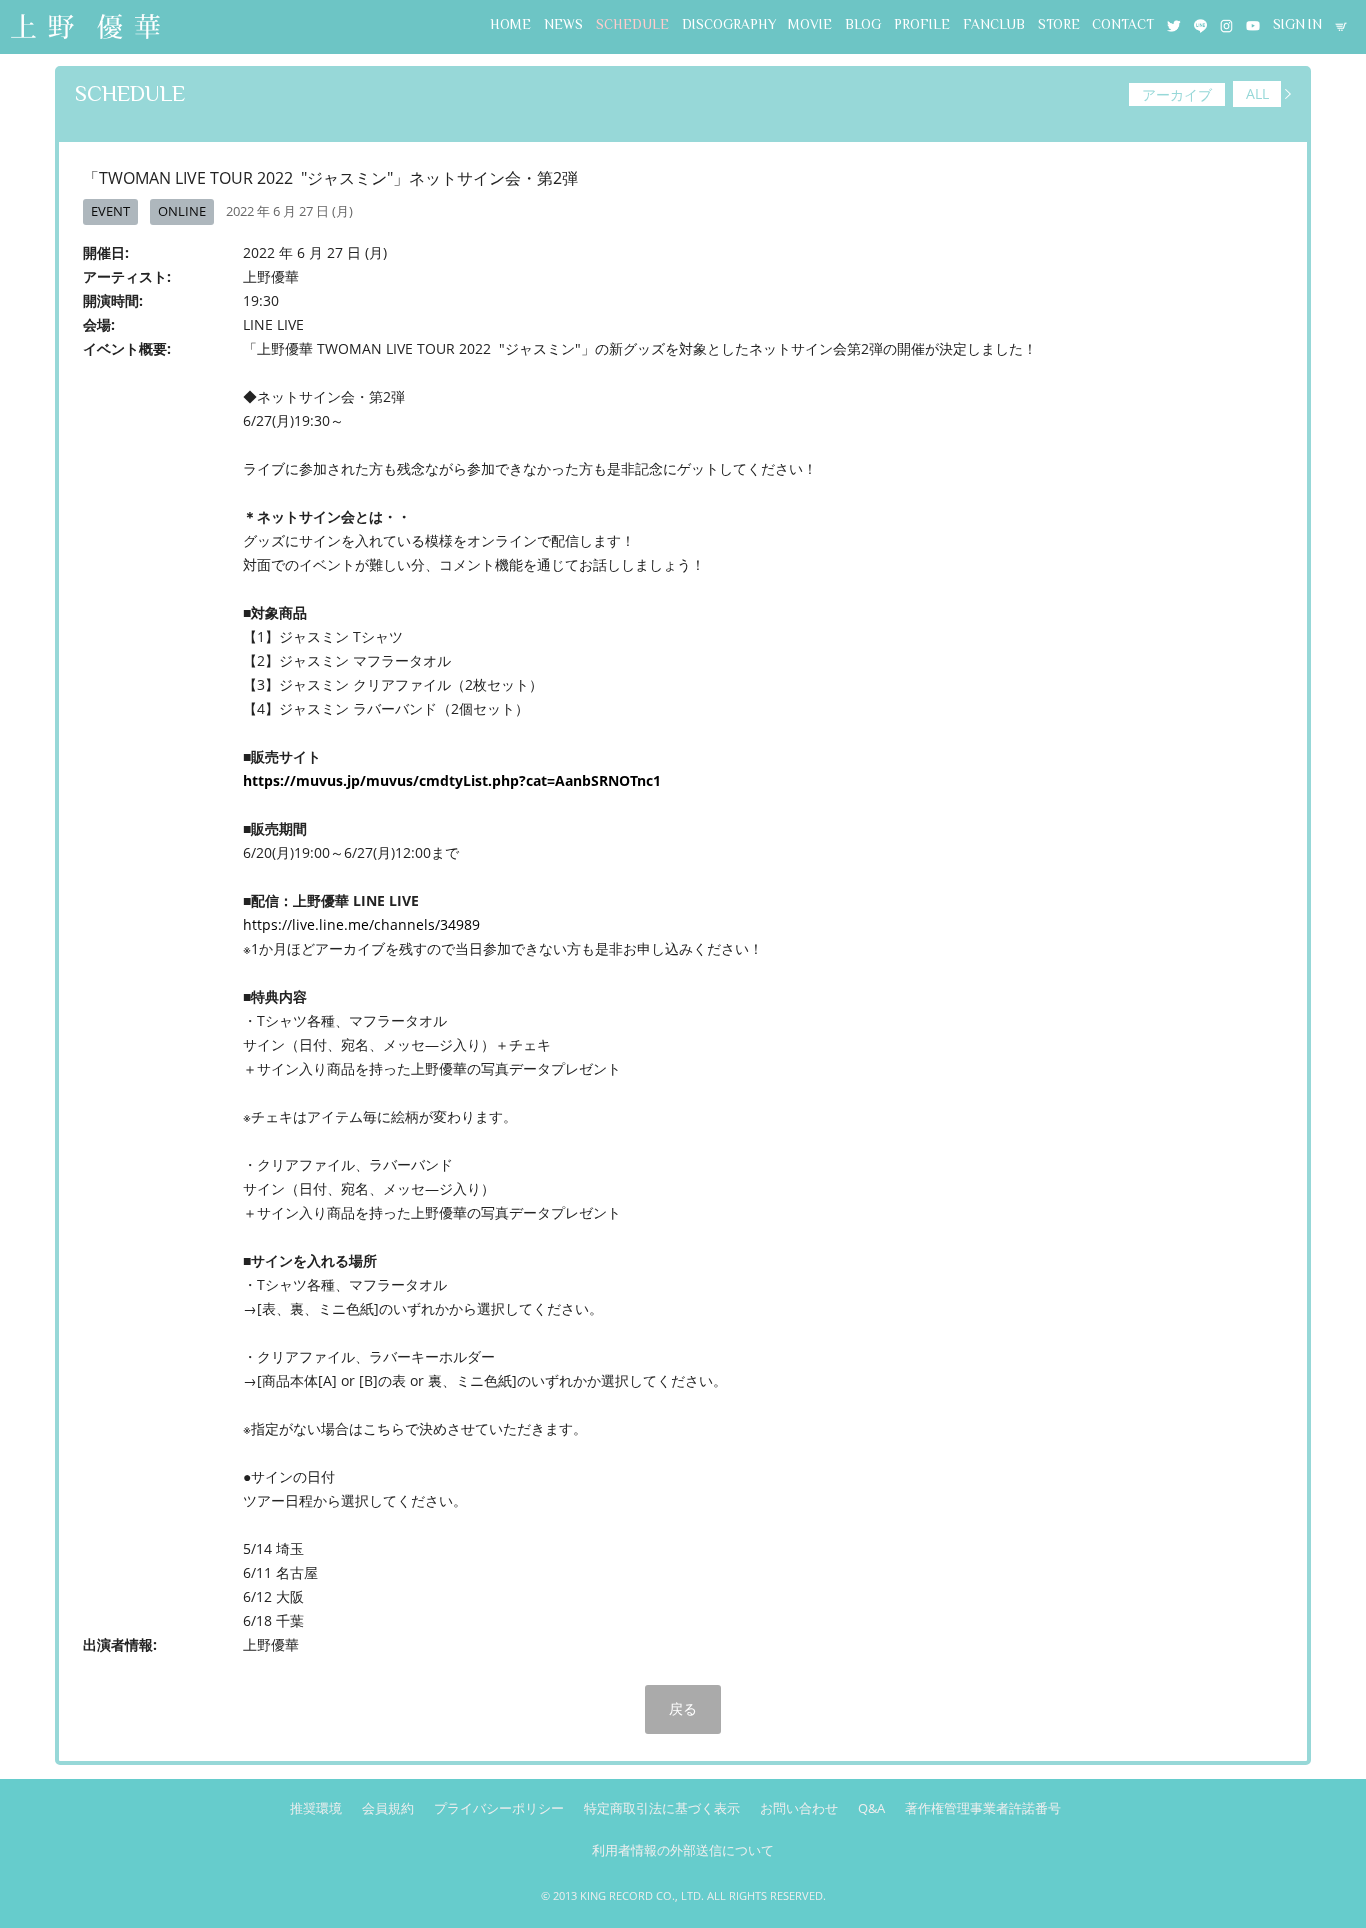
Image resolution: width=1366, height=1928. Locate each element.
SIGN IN (1297, 24)
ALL (1257, 94)
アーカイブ (1177, 94)
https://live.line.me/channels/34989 (361, 924)
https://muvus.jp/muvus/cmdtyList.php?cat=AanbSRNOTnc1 (452, 780)
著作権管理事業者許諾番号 (983, 1808)
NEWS (563, 24)
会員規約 (388, 1808)
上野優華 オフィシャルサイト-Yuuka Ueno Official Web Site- (85, 28)
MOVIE (810, 24)
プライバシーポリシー (499, 1808)
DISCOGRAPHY (729, 24)
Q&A (871, 1808)
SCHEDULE (632, 24)
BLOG (863, 24)
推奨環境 (316, 1808)
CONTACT (1123, 24)
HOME (510, 24)
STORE (1059, 24)
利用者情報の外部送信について (683, 1850)
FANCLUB (994, 24)
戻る (683, 1708)
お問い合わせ (799, 1808)
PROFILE (922, 24)
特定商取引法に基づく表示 (662, 1808)
